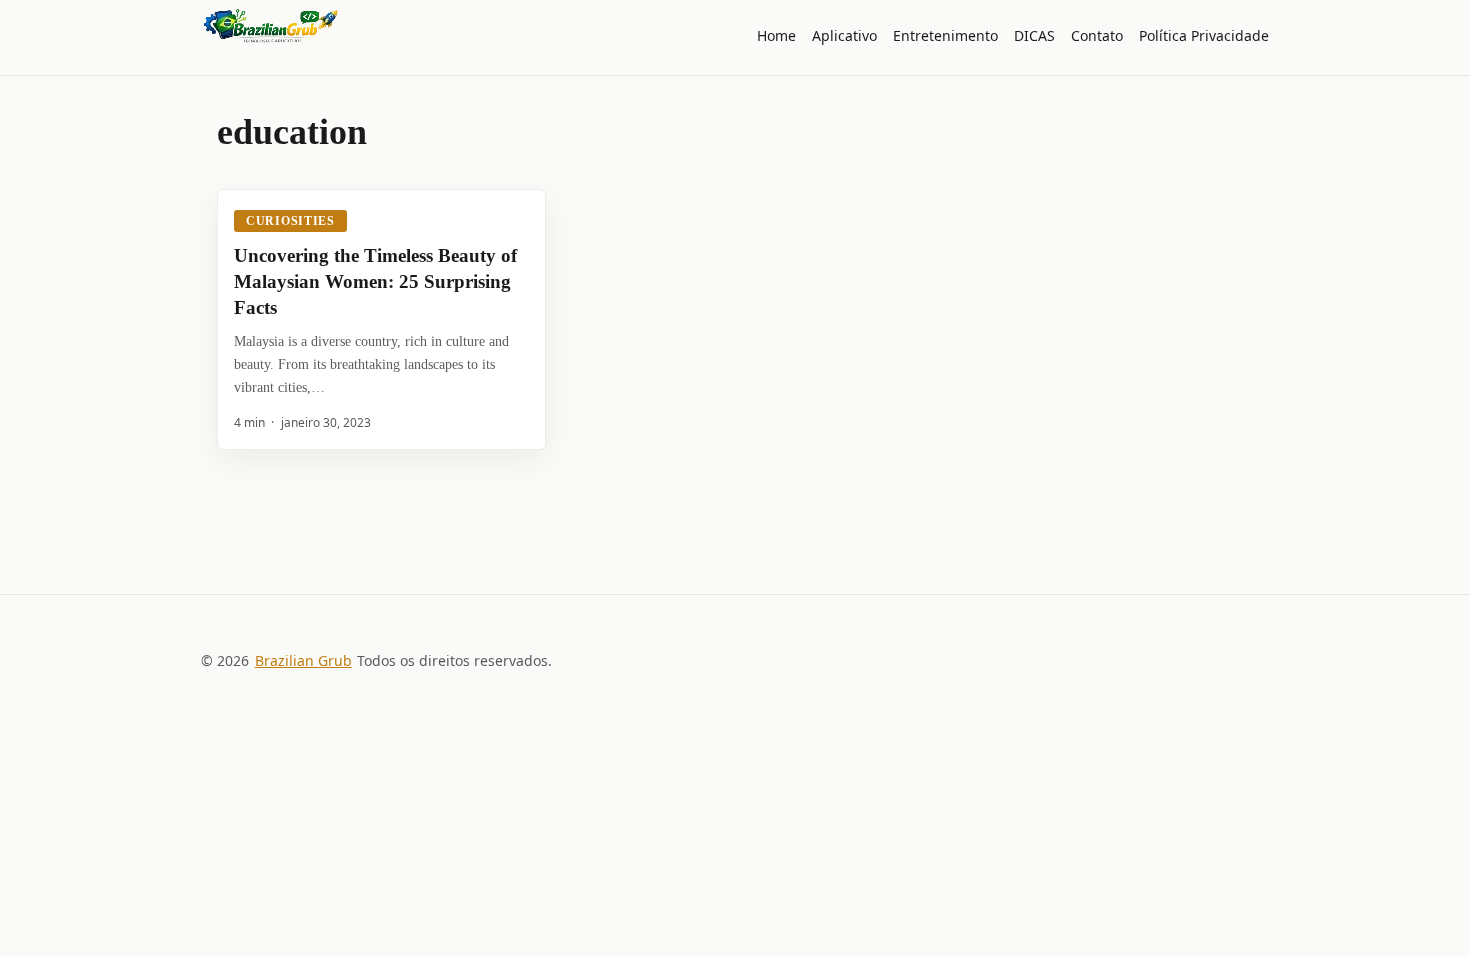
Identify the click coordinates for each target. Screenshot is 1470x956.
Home (776, 35)
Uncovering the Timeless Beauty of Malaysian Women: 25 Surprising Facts (375, 281)
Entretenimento (945, 35)
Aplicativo (844, 35)
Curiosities (290, 221)
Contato (1097, 35)
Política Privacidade (1204, 35)
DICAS (1034, 35)
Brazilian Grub (303, 660)
